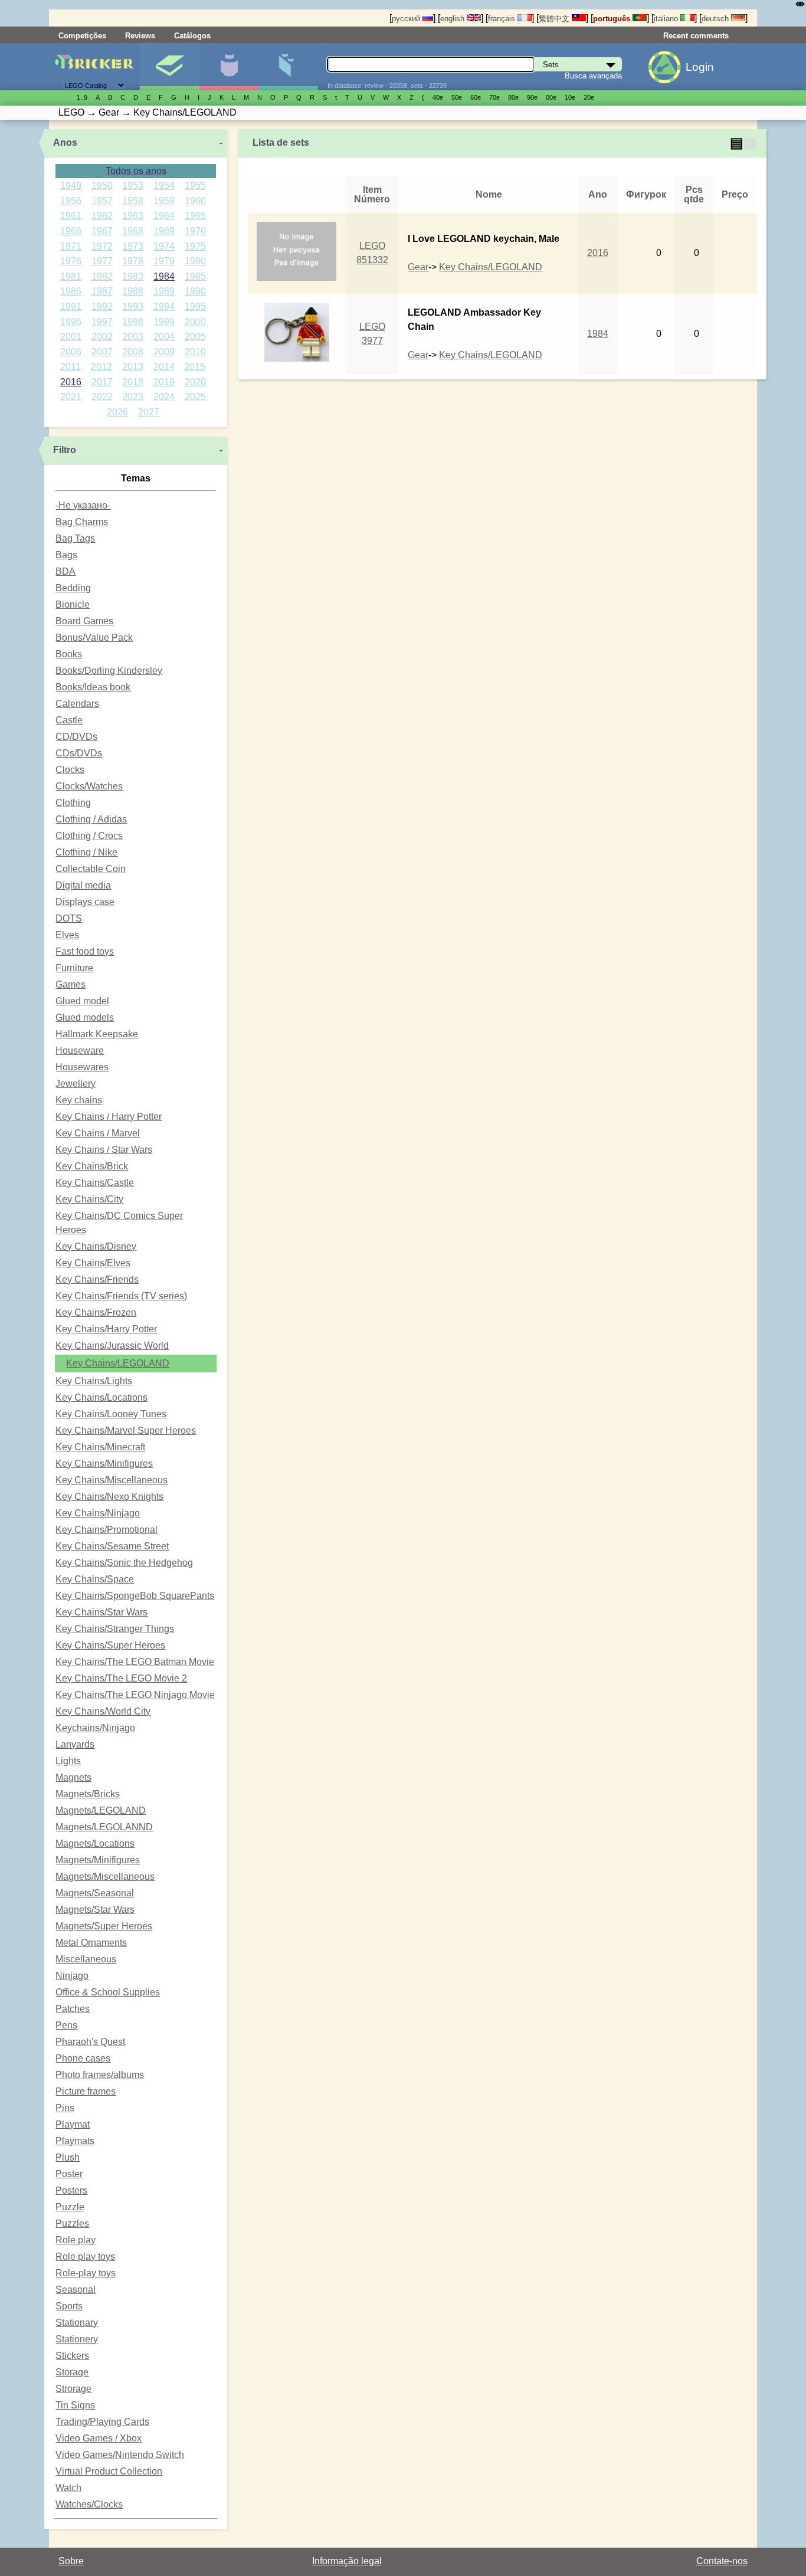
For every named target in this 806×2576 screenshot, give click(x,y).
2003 (133, 337)
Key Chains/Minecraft (100, 1447)
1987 (102, 291)
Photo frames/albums (100, 2075)
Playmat (73, 2124)
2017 (102, 382)
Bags (66, 555)
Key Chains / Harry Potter (109, 1117)
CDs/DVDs (79, 753)
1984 (164, 276)
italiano (667, 19)
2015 (195, 367)
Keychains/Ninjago (95, 1728)
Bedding (73, 588)
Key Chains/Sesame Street (112, 1546)
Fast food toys (85, 951)
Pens (66, 2025)
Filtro (65, 450)
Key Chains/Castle (95, 1183)
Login (700, 67)
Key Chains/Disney (96, 1246)
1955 (195, 186)
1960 (195, 201)
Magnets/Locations (95, 1843)
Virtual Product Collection (109, 2471)
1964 (164, 216)
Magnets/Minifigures (98, 1860)
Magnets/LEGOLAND (101, 1810)
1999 (164, 322)
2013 (133, 367)
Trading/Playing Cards (102, 2422)
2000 (195, 322)
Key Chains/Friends (97, 1279)
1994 (164, 307)
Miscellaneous (86, 1959)
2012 (101, 367)
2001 (71, 337)
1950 (102, 186)
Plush (68, 2157)
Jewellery (76, 1084)
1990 (195, 291)
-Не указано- (83, 505)
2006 (71, 352)
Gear (418, 267)
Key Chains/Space (95, 1579)
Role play (76, 2240)
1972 (102, 246)
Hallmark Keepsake (97, 1034)
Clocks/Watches (89, 786)
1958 (133, 201)
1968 (133, 231)
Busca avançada (593, 76)
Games (71, 984)
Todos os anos (136, 171)
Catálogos (192, 36)
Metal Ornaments (91, 1943)
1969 (164, 231)
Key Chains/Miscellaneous (112, 1480)
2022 (102, 397)
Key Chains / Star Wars (104, 1150)
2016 (71, 382)
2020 (195, 382)
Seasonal (76, 2290)
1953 (133, 186)
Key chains (79, 1100)
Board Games (84, 621)
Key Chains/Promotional (107, 1530)
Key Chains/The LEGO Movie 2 (121, 1678)
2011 (71, 367)
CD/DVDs (76, 737)
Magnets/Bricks (88, 1794)
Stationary (77, 2323)
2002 (102, 337)
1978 (133, 261)
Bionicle (73, 604)
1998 (133, 322)
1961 (71, 216)
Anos (65, 142)
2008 (133, 352)
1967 (102, 231)
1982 (102, 276)
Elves (67, 935)
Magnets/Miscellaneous (105, 1877)
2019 (164, 382)
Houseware (80, 1051)
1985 (195, 276)
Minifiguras (229, 67)
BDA (65, 571)
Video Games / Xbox (99, 2438)
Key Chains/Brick (92, 1166)
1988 (133, 291)
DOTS (69, 918)
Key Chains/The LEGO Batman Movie (135, 1662)
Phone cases (83, 2058)
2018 (133, 382)
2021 (71, 397)
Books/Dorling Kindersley (109, 671)
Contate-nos (722, 2561)
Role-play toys (86, 2273)
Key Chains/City (89, 1199)
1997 (102, 322)
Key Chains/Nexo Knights (109, 1497)
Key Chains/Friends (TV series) (121, 1296)
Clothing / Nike (86, 852)
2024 (164, 397)
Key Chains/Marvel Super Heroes (126, 1430)
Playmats (75, 2141)
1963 (133, 216)
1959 (164, 201)
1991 (71, 307)
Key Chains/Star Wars (101, 1612)
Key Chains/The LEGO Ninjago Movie (135, 1695)
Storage (72, 2372)
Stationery (77, 2339)
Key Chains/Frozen (96, 1312)
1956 (71, 201)
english (453, 19)
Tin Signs (75, 2405)
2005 (195, 337)
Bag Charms (82, 522)
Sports (69, 2306)
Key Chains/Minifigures (104, 1464)
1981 (71, 276)
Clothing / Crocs (89, 836)
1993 (133, 307)
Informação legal (347, 2561)
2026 (117, 412)
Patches (73, 2009)
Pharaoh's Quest (90, 2042)
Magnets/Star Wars (95, 1910)
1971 (71, 246)
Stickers (72, 2356)
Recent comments (696, 36)
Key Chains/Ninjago (98, 1513)
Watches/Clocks (89, 2504)
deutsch (716, 19)
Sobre (71, 2561)
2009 (164, 352)
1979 (164, 261)
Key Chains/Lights (94, 1381)
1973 (133, 246)
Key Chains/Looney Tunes (111, 1414)
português (613, 19)
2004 (164, 337)
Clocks (70, 770)
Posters (71, 2190)
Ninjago (72, 1976)
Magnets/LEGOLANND (104, 1827)
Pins (65, 2108)
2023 (133, 397)
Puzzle (70, 2207)
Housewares (82, 1067)
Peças (289, 67)
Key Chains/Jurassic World (112, 1346)
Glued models (85, 1017)
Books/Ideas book (93, 687)
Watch (68, 2488)
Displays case (85, 902)
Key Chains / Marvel (98, 1133)
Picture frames (86, 2091)
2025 (195, 397)
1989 (164, 291)
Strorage (73, 2389)
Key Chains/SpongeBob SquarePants (135, 1596)
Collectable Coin (91, 869)
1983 (133, 276)
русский (407, 19)
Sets (169, 67)
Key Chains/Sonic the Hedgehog (124, 1563)
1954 (164, 186)
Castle (69, 720)
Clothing (73, 803)
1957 (102, 201)
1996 (71, 322)
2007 (102, 352)
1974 (164, 246)
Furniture (74, 968)
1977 (102, 261)
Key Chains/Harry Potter (106, 1329)
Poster (69, 2174)
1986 (71, 291)
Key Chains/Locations (101, 1397)
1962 (102, 216)
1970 (195, 231)
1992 (102, 307)
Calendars (77, 704)
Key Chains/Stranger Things (115, 1629)
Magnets (73, 1777)
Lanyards (75, 1744)
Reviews (140, 36)
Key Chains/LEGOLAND (118, 1363)
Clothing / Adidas (91, 819)
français (503, 19)
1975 (195, 246)
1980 (195, 261)
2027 (149, 412)
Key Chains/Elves (93, 1263)
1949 (71, 186)
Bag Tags (75, 538)
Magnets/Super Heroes (104, 1926)
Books (69, 654)
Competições (82, 36)
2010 (195, 352)
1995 (195, 307)
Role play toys (85, 2257)
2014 (164, 367)
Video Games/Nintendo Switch (120, 2455)
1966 (71, 231)
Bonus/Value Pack (94, 638)
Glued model (82, 1001)
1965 (195, 216)
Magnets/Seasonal (95, 1893)
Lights (68, 1761)
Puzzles (72, 2223)
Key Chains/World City (103, 1711)
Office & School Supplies (108, 1992)
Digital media (83, 885)
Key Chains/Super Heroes (110, 1645)
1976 (71, 261)
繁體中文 (555, 19)
